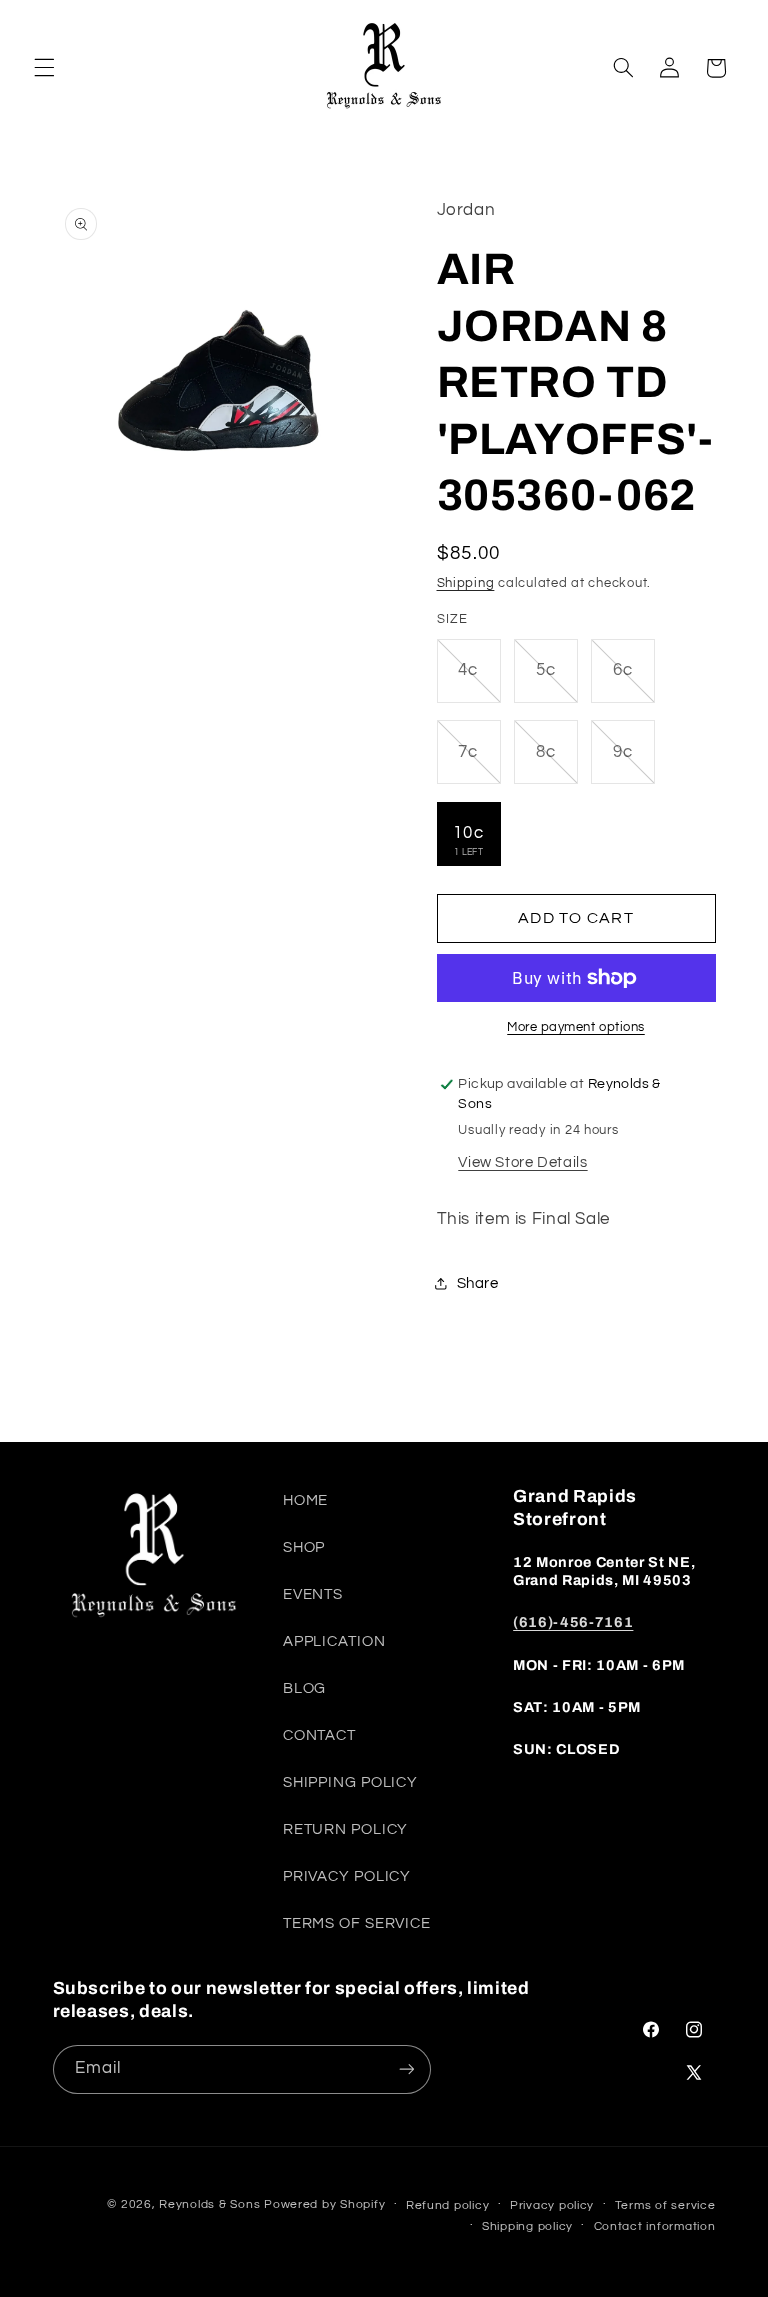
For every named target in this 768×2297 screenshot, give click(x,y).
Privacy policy (552, 2205)
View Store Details (522, 1162)
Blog (305, 1688)
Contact (319, 1735)
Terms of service (665, 2205)
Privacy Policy (347, 1876)
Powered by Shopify (324, 2204)
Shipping (466, 583)
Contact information (655, 2226)
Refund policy (448, 2205)
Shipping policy (527, 2226)
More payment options (576, 1027)
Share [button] (478, 1283)
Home (306, 1500)
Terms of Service (357, 1923)
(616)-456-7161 (573, 1622)
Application (334, 1641)
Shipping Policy (350, 1782)
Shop (304, 1547)
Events (313, 1594)
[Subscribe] (406, 2069)
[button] (44, 68)
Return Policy (345, 1829)
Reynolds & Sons (209, 2204)
